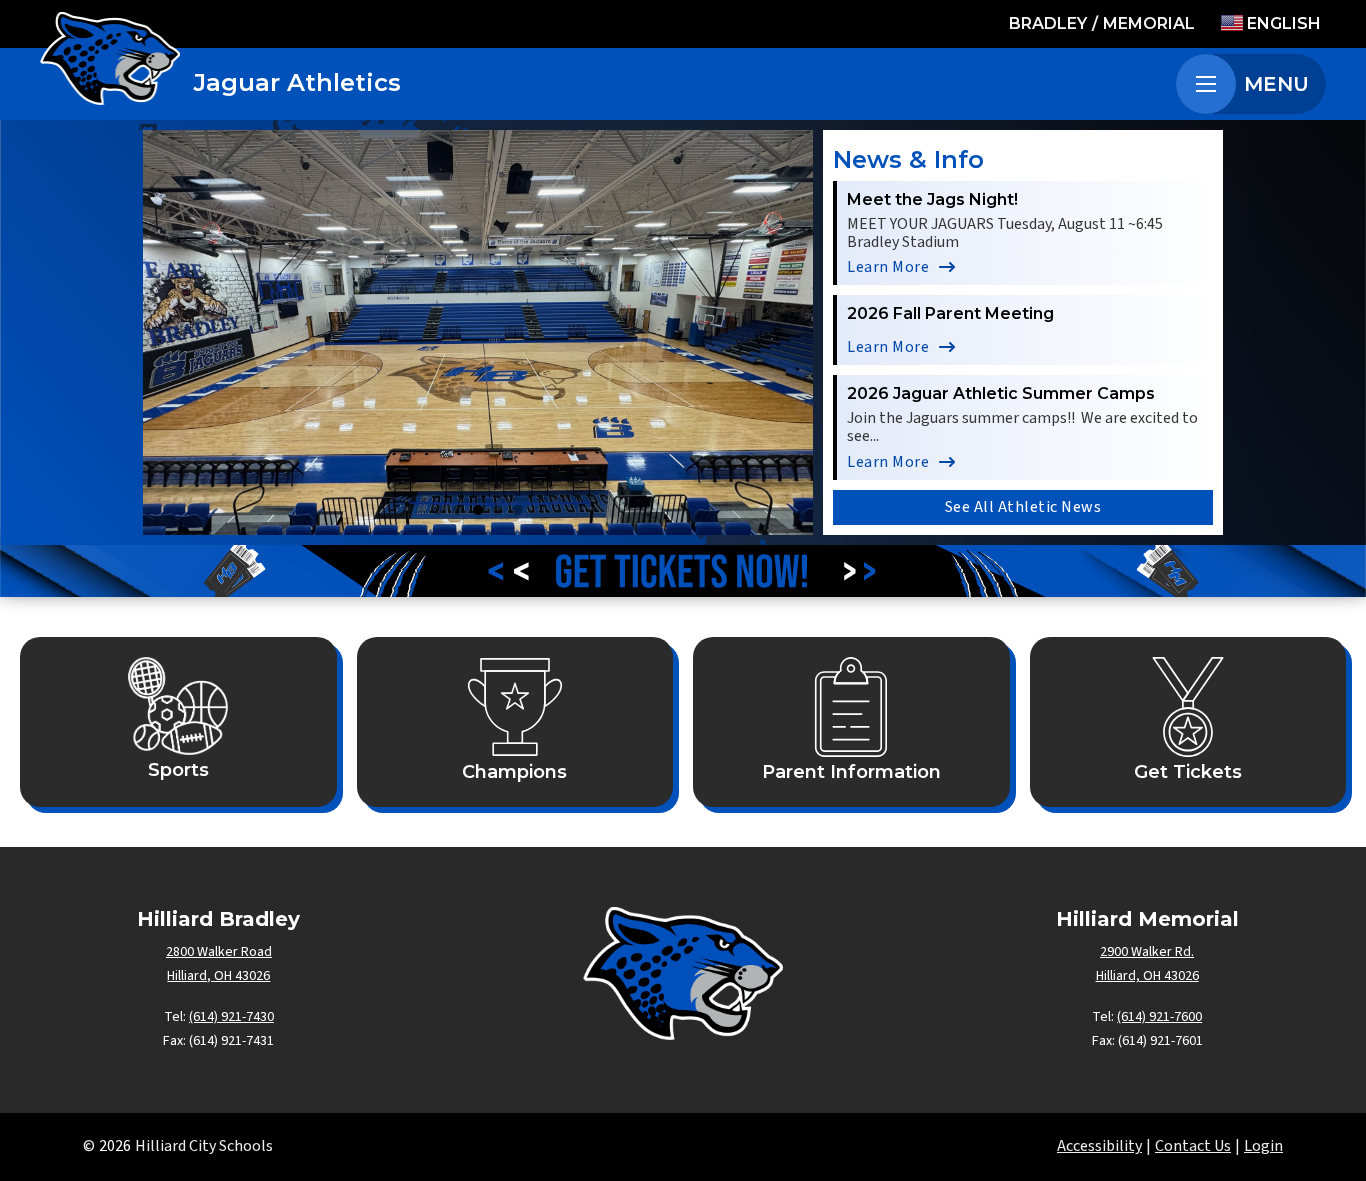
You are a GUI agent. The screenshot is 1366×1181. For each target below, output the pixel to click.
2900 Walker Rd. (1147, 952)
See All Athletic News (1023, 507)
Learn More (888, 267)
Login (1263, 1146)
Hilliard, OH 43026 (218, 976)
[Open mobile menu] (1206, 84)
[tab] (438, 510)
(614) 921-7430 (231, 1017)
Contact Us (1193, 1146)
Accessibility (1099, 1146)
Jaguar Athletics (297, 82)
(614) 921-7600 (1159, 1017)
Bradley (1048, 23)
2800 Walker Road (219, 952)
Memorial (1149, 23)
